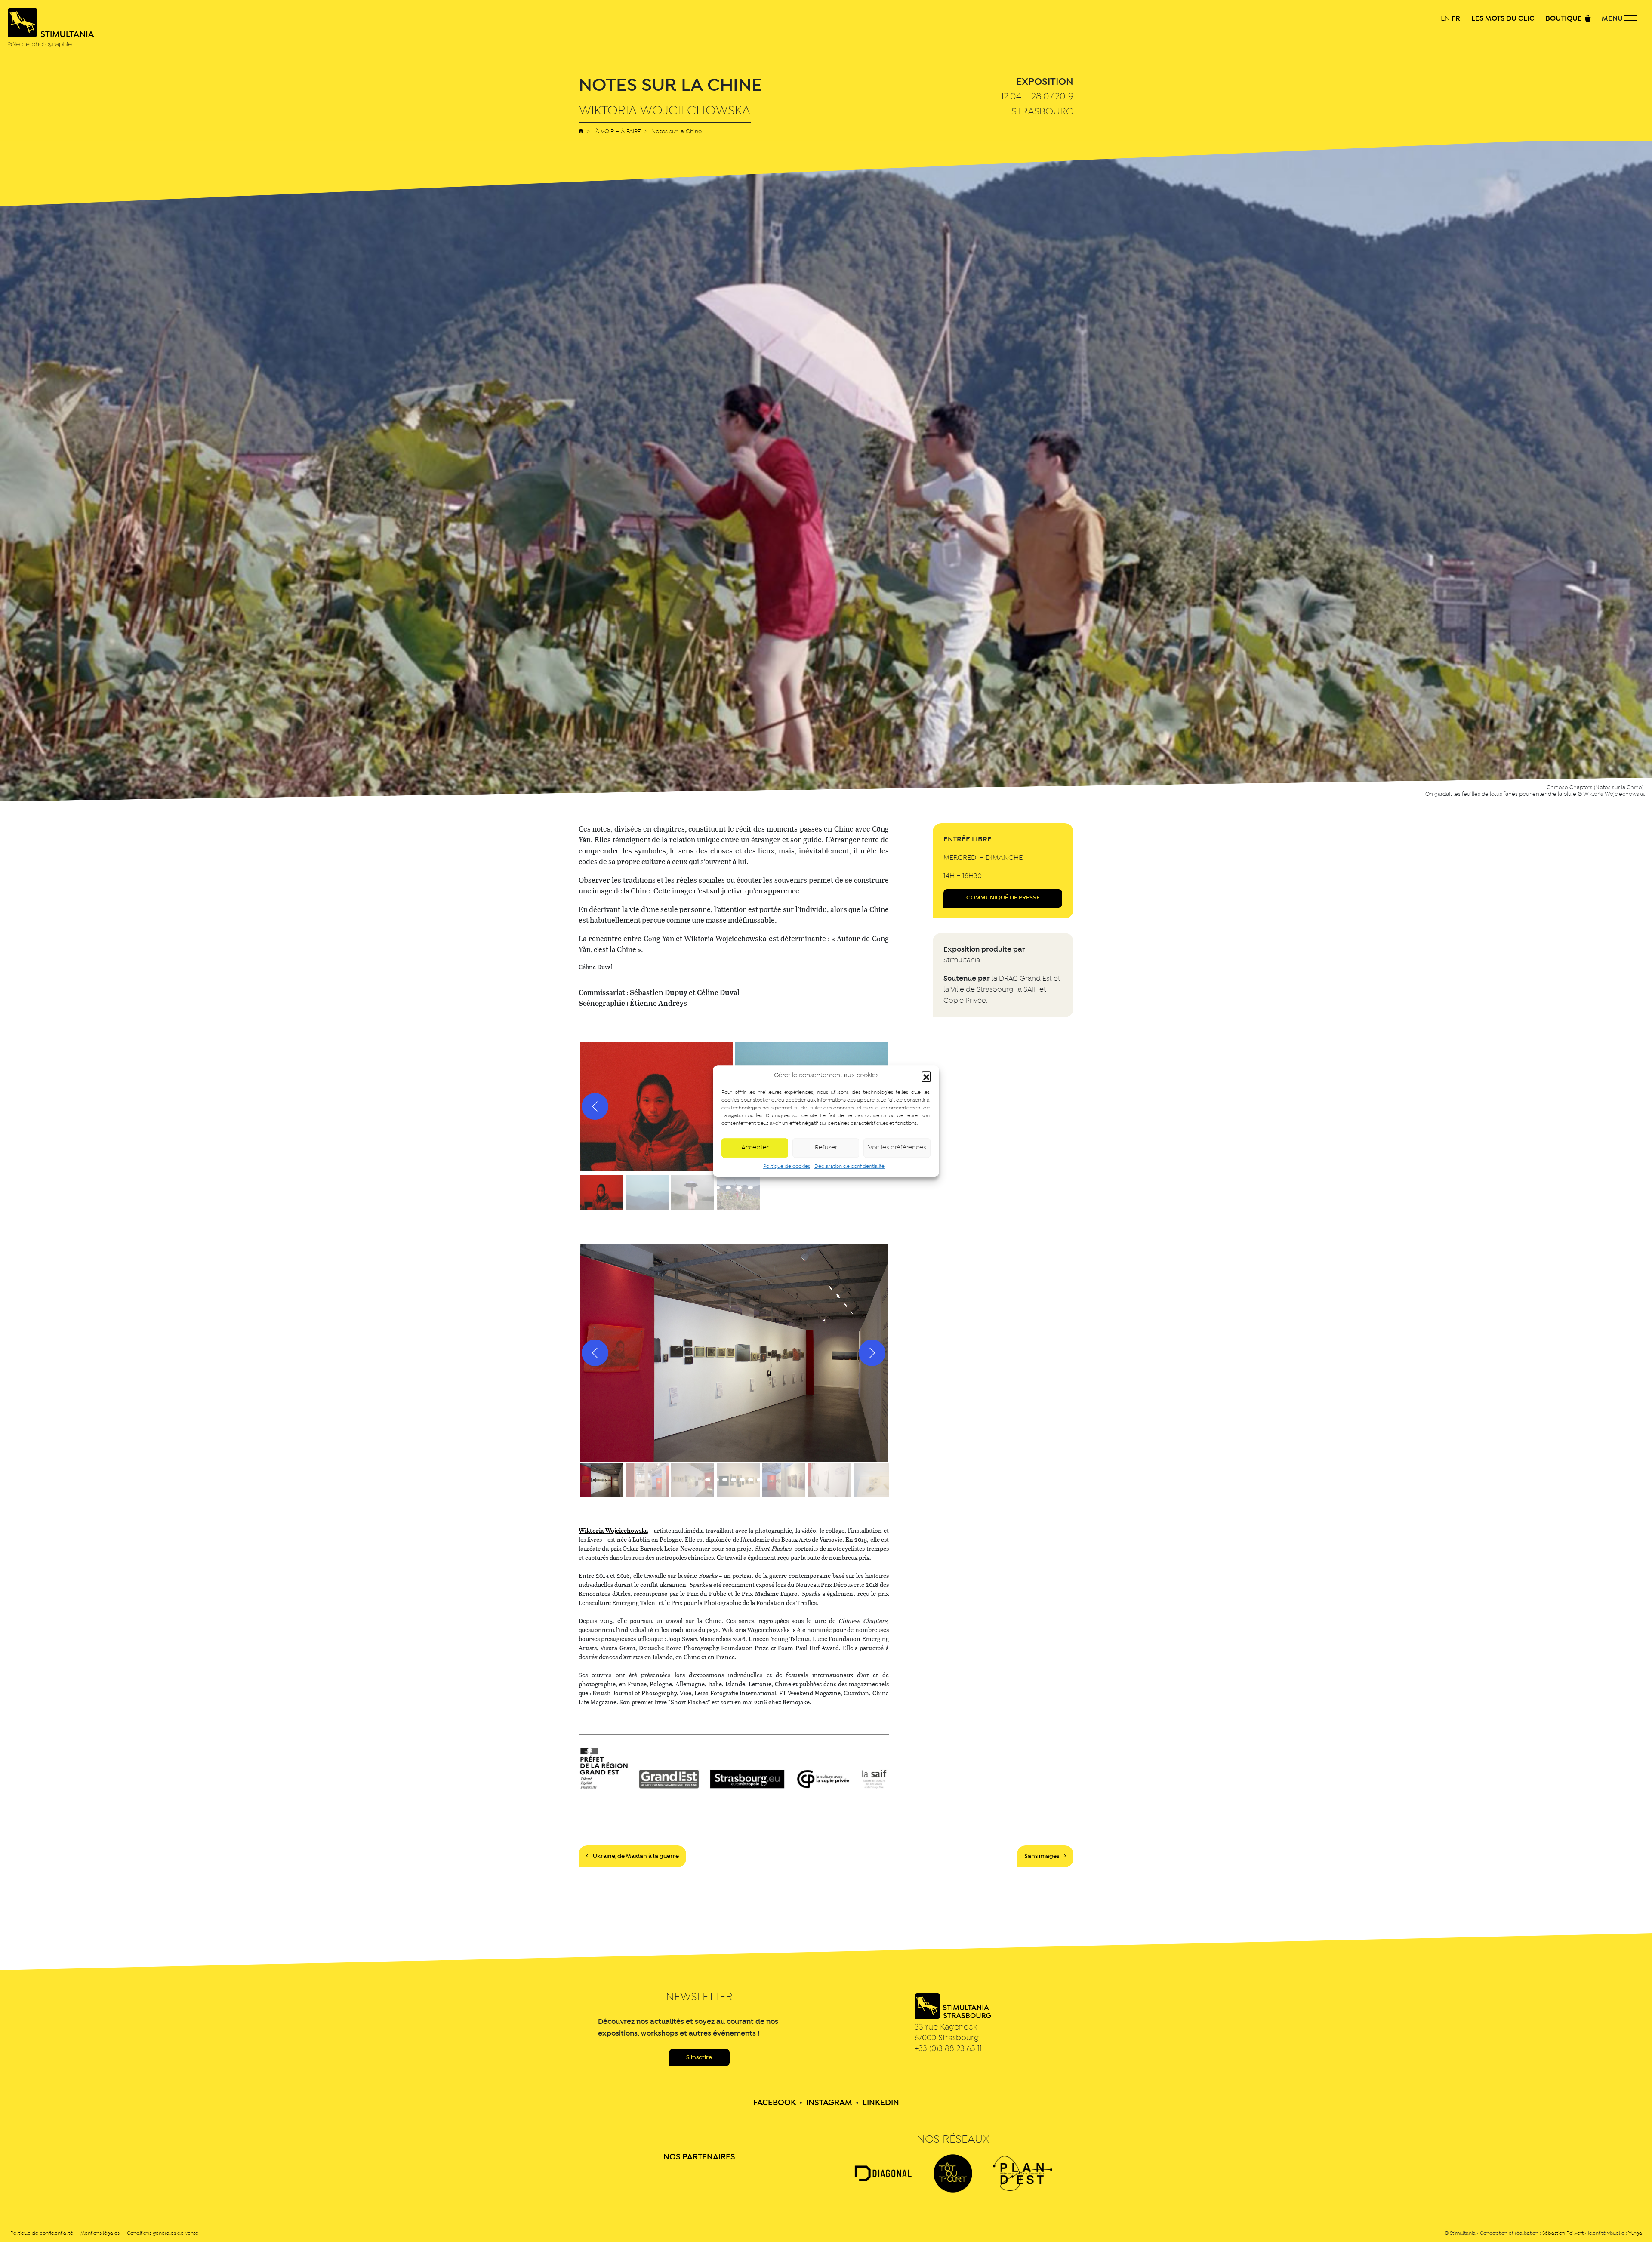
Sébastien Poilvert (1563, 2233)
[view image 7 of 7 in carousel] (759, 1480)
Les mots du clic (1503, 19)
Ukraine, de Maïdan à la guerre (635, 1856)
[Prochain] (872, 1353)
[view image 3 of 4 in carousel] (739, 1188)
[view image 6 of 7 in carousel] (751, 1480)
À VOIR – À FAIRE (618, 132)
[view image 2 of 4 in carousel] (728, 1188)
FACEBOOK (775, 2103)
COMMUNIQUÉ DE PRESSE (1003, 898)
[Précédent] (595, 1106)
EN (1445, 19)
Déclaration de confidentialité (849, 1167)
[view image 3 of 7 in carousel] (725, 1480)
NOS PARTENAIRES (699, 2157)
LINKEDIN (881, 2103)
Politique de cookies (787, 1167)
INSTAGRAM (829, 2103)
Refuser (826, 1148)
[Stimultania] (51, 28)
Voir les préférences (897, 1148)
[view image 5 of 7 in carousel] (742, 1480)
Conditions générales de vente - (165, 2233)
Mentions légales (100, 2233)
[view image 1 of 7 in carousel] (708, 1480)
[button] (926, 1076)
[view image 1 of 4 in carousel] (717, 1188)
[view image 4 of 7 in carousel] (734, 1480)
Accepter (755, 1148)
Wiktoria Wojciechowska (613, 1530)
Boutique (1564, 19)
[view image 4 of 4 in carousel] (750, 1188)
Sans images (1042, 1856)
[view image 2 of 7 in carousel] (716, 1480)
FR (1456, 18)
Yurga (1635, 2233)
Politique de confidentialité (42, 2233)
